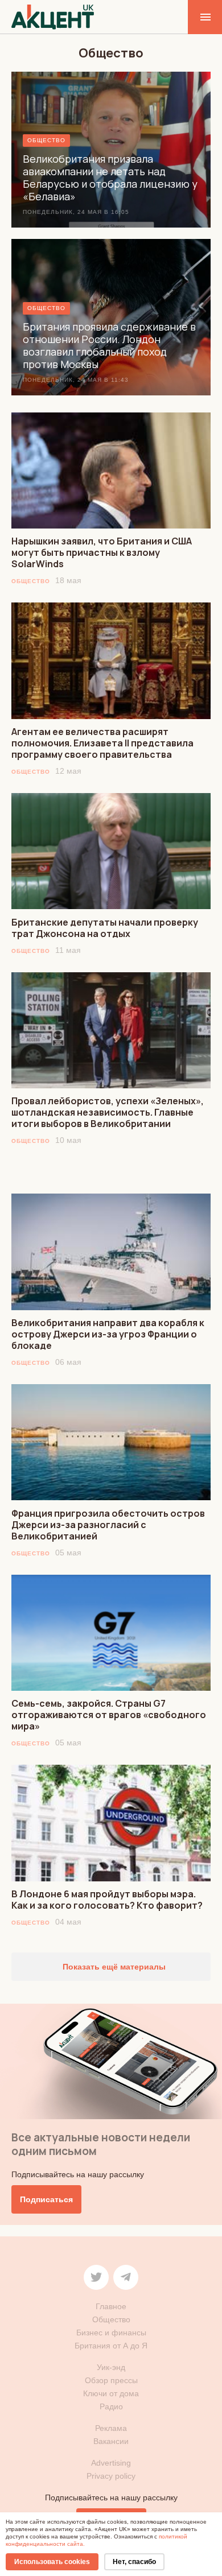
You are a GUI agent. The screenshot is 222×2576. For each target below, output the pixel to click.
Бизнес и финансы (111, 2333)
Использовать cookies (52, 2562)
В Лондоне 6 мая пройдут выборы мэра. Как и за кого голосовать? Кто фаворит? (107, 1900)
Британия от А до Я (111, 2346)
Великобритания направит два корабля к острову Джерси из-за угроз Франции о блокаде (108, 1334)
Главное (111, 2306)
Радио (111, 2406)
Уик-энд (111, 2367)
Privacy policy (111, 2476)
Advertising (111, 2463)
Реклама (111, 2428)
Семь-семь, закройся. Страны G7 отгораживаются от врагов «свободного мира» (109, 1715)
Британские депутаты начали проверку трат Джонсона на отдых (105, 928)
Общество (31, 581)
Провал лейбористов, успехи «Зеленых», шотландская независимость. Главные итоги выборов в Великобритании (108, 1112)
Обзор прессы (111, 2380)
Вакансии (111, 2441)
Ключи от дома (111, 2393)
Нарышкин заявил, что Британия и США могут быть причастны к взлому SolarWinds (102, 552)
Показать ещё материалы (113, 1967)
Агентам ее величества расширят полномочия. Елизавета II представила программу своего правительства (102, 743)
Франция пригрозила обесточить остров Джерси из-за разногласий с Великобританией (108, 1525)
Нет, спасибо (134, 2562)
